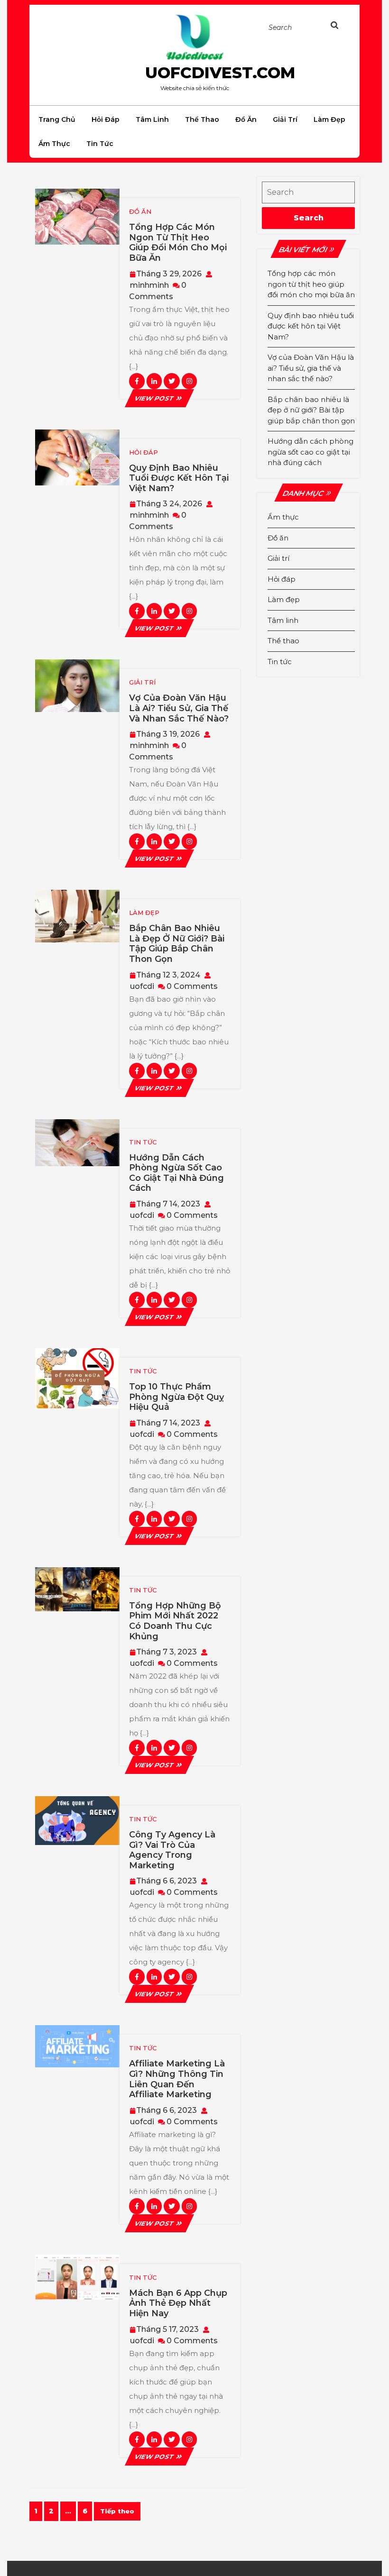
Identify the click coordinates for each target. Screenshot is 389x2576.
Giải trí (285, 119)
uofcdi (142, 986)
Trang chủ (57, 119)
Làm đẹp (329, 119)
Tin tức (100, 144)
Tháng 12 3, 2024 (168, 975)
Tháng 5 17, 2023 (167, 2329)
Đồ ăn (246, 119)
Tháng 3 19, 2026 (168, 734)
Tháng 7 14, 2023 (168, 1204)
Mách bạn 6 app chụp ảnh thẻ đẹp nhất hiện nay (178, 2303)
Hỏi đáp (106, 119)
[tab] (340, 27)
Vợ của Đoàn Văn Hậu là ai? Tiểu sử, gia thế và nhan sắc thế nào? (179, 708)
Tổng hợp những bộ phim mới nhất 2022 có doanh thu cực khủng (175, 1621)
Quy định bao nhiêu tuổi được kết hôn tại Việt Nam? (179, 478)
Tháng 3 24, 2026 (169, 504)
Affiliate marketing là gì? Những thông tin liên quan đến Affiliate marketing (177, 2079)
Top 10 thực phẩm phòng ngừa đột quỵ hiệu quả (176, 1397)
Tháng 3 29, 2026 (169, 274)
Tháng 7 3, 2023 (167, 1652)
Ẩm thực (54, 144)
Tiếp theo (117, 2511)
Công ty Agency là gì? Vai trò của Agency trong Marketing (172, 1850)
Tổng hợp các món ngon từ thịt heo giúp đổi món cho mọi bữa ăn (178, 242)
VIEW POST (159, 398)
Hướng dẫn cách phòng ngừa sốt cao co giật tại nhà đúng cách (176, 1173)
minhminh (149, 285)
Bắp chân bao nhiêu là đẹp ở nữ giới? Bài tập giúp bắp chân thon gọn (177, 944)
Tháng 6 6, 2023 (167, 1881)
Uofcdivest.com (220, 73)
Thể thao (202, 119)
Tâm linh (152, 119)
